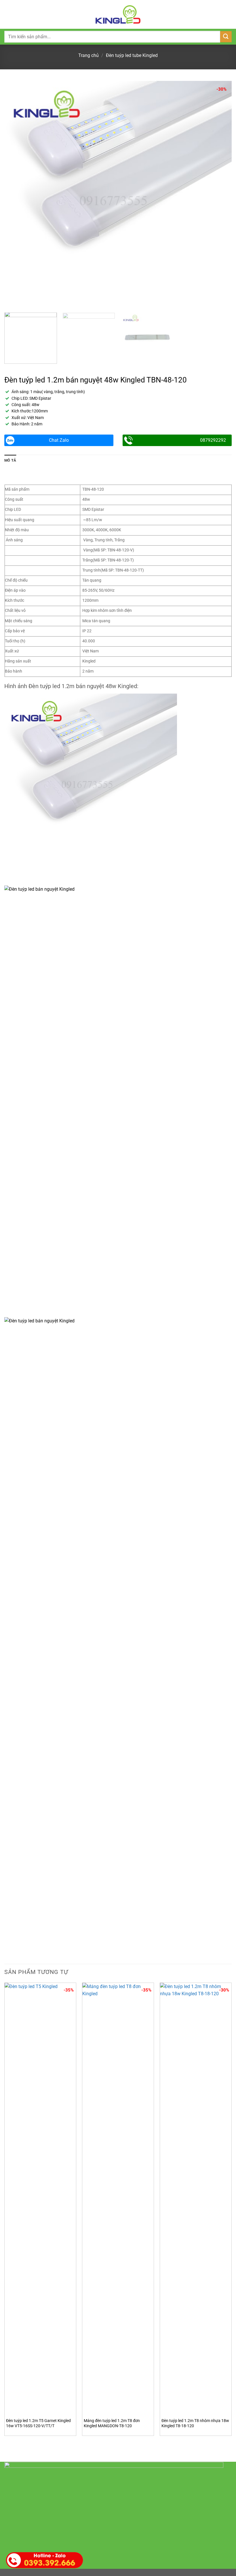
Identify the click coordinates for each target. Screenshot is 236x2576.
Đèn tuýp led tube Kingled (132, 55)
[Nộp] (226, 37)
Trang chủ (88, 55)
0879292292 (213, 440)
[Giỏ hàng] (229, 14)
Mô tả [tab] (10, 460)
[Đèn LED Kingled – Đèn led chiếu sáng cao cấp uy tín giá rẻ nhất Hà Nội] (118, 14)
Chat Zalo (59, 440)
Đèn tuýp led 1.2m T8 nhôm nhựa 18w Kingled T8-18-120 (195, 2423)
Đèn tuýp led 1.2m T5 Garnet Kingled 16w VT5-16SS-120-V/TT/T (38, 2423)
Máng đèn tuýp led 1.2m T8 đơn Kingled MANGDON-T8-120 (112, 2423)
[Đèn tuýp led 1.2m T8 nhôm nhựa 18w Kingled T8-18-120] (196, 2199)
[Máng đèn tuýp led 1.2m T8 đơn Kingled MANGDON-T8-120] (118, 2199)
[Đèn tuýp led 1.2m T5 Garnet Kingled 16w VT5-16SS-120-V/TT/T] (40, 2199)
